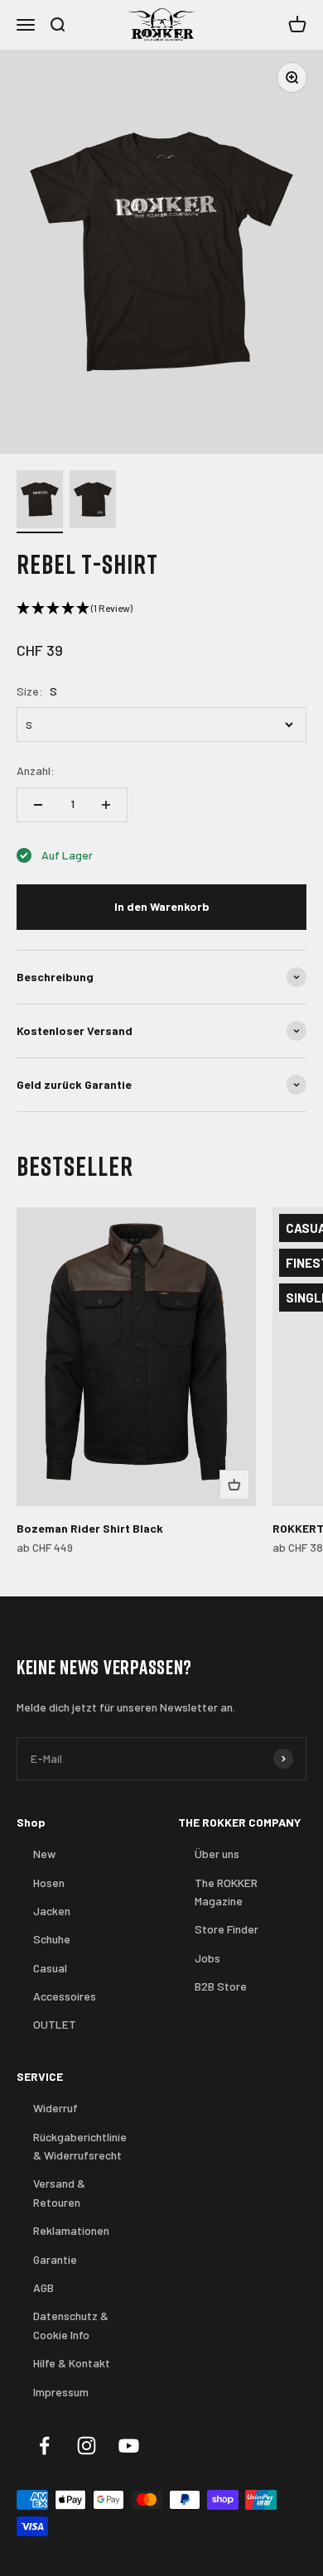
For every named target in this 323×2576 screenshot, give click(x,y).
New (44, 1854)
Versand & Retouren (59, 2192)
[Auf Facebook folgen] (44, 2446)
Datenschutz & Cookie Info (71, 2325)
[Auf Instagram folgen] (87, 2446)
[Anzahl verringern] (38, 805)
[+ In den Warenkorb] (234, 1485)
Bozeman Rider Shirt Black (90, 1528)
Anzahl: (36, 770)
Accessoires (65, 1996)
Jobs (207, 1958)
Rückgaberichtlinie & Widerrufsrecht (80, 2146)
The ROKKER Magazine (226, 1892)
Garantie (55, 2259)
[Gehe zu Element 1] (40, 502)
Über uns (217, 1854)
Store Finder (227, 1929)
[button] (161, 609)
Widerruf (55, 2108)
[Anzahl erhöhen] (106, 805)
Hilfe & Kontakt (72, 2363)
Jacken (52, 1911)
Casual (50, 1968)
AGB (43, 2287)
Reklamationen (71, 2230)
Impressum (61, 2392)
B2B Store (221, 1986)
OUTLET (55, 2024)
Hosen (49, 1883)
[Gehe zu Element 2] (93, 502)
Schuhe (52, 1939)
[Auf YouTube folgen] (129, 2446)
